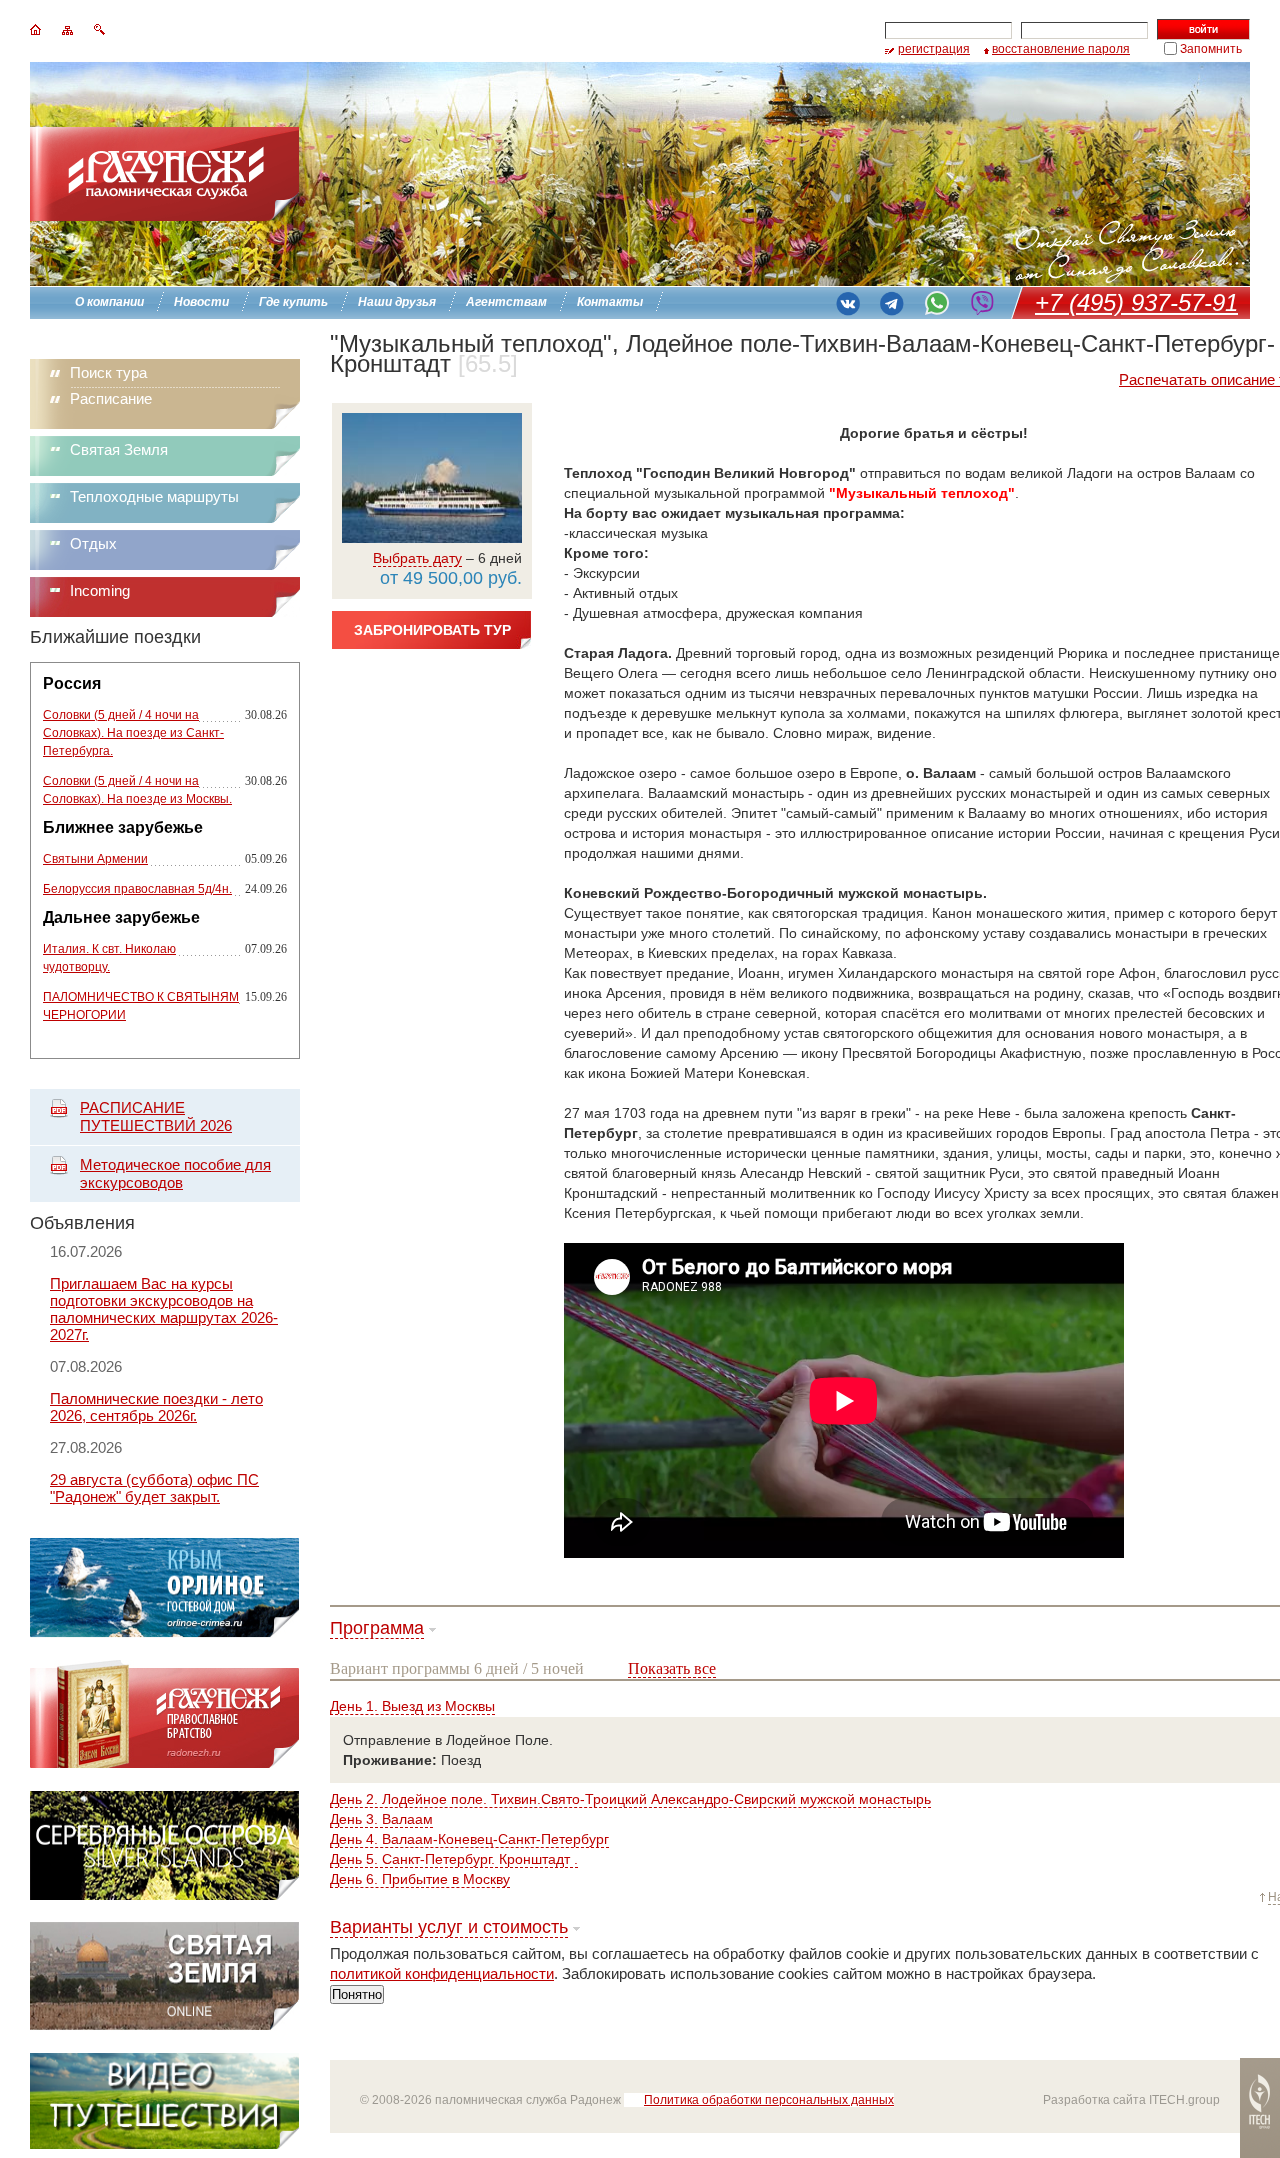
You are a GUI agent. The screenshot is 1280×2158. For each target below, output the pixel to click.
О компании (109, 302)
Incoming (100, 590)
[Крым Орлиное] (164, 1632)
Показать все (672, 1668)
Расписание (111, 398)
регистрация (934, 49)
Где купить (293, 302)
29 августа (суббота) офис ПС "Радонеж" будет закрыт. (154, 1488)
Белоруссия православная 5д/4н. (137, 889)
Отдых (93, 543)
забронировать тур (432, 630)
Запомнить (1211, 49)
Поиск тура (108, 372)
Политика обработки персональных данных (769, 2100)
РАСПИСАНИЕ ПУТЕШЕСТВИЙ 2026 (156, 1116)
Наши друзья (397, 302)
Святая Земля (119, 449)
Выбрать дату (417, 558)
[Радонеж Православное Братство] (164, 1763)
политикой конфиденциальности (442, 1973)
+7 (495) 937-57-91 (1136, 302)
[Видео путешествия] (164, 2143)
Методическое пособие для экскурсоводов (175, 1173)
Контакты (610, 302)
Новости (201, 302)
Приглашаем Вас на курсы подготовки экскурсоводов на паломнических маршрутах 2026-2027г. (164, 1309)
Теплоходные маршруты (154, 496)
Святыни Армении (95, 859)
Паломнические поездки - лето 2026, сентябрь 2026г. (156, 1407)
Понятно (357, 1994)
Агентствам (506, 302)
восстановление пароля (1061, 49)
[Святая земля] (164, 2025)
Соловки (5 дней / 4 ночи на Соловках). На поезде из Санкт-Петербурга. (133, 733)
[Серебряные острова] (164, 1894)
